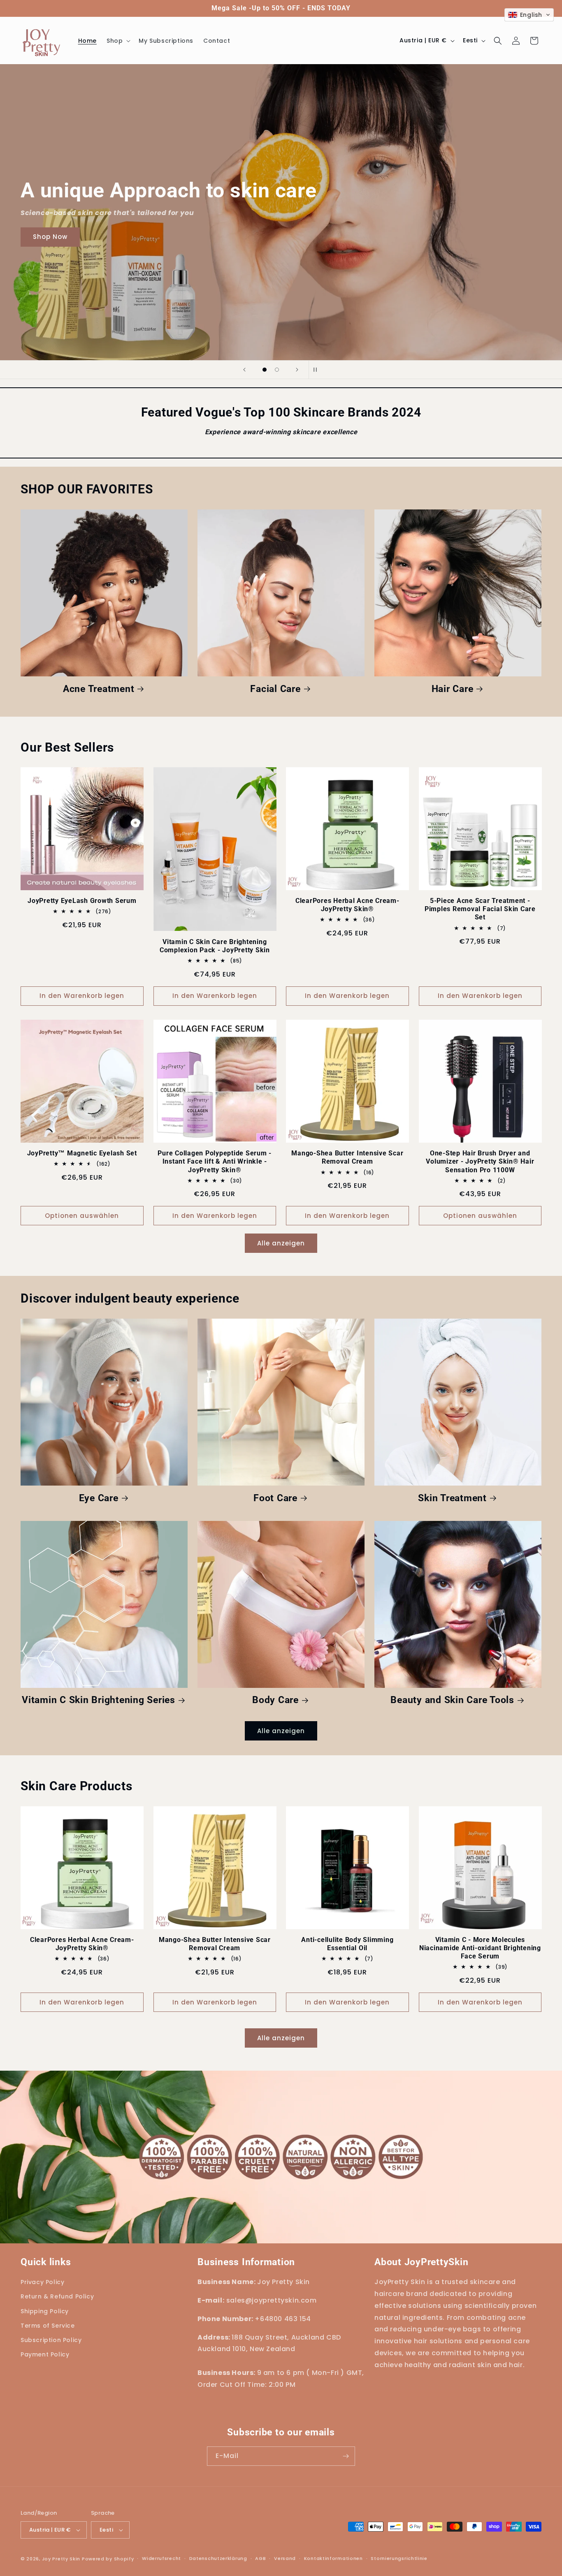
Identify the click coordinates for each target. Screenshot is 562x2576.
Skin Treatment (452, 1498)
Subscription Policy (51, 2340)
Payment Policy (45, 2354)
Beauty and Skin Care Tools (452, 1700)
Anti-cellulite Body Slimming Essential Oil (347, 1944)
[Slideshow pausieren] (318, 370)
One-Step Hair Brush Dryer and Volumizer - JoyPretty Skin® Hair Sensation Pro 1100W (480, 1161)
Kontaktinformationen (333, 2558)
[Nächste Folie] (297, 370)
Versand (285, 2558)
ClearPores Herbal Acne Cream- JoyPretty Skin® (347, 905)
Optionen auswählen (82, 1216)
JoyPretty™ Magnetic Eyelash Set (82, 1153)
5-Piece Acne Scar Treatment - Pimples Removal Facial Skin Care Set (480, 909)
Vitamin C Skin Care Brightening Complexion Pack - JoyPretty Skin (215, 946)
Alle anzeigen (281, 1243)
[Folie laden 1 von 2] (265, 370)
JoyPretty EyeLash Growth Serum (82, 901)
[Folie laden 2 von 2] (277, 370)
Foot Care (275, 1498)
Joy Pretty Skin (61, 2559)
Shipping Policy (45, 2311)
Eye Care (99, 1498)
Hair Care (453, 689)
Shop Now (314, 237)
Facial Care (275, 689)
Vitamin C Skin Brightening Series (99, 1700)
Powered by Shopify (108, 2559)
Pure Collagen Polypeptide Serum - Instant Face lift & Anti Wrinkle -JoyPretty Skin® (215, 1161)
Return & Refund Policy (57, 2296)
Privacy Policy (42, 2282)
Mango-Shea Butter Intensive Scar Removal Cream (347, 1157)
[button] (118, 41)
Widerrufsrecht (161, 2558)
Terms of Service (48, 2326)
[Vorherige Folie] (244, 370)
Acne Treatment (99, 689)
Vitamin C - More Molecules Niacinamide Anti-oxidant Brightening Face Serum (480, 1948)
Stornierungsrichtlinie (399, 2558)
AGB (260, 2558)
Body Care (275, 1700)
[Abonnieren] (346, 2456)
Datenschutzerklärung (218, 2558)
